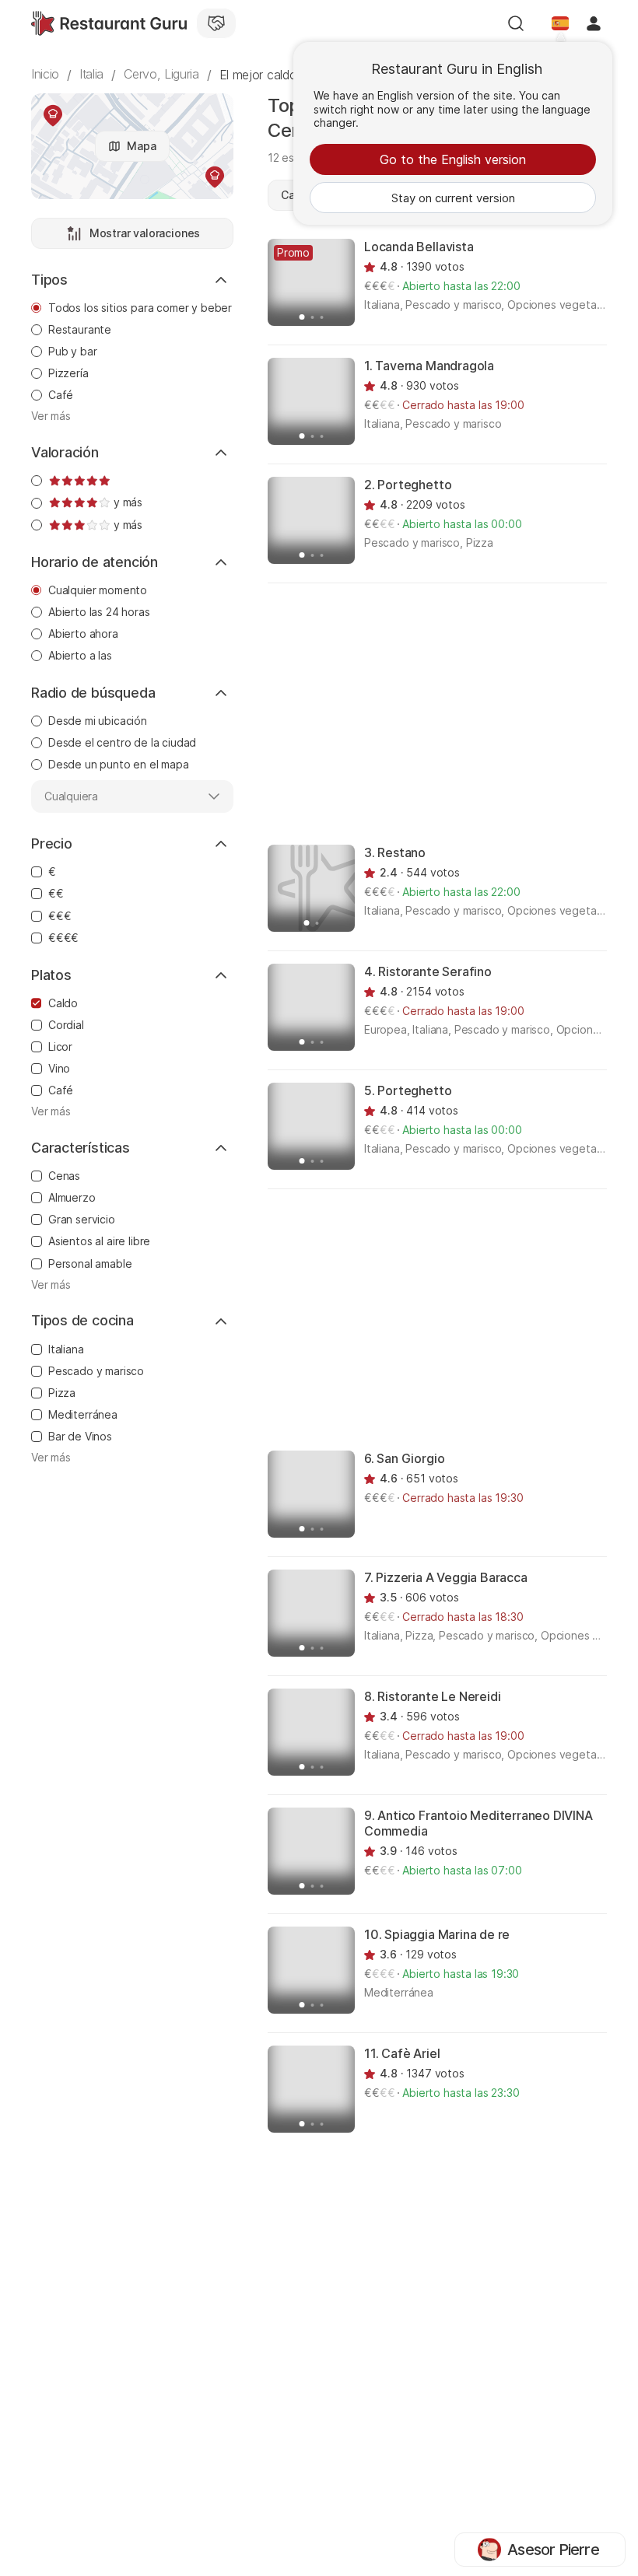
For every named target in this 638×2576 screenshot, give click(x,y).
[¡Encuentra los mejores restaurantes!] (109, 23)
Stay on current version (453, 198)
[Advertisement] (453, 712)
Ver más (51, 416)
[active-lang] (560, 23)
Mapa (141, 146)
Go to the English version (453, 159)
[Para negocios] (216, 23)
